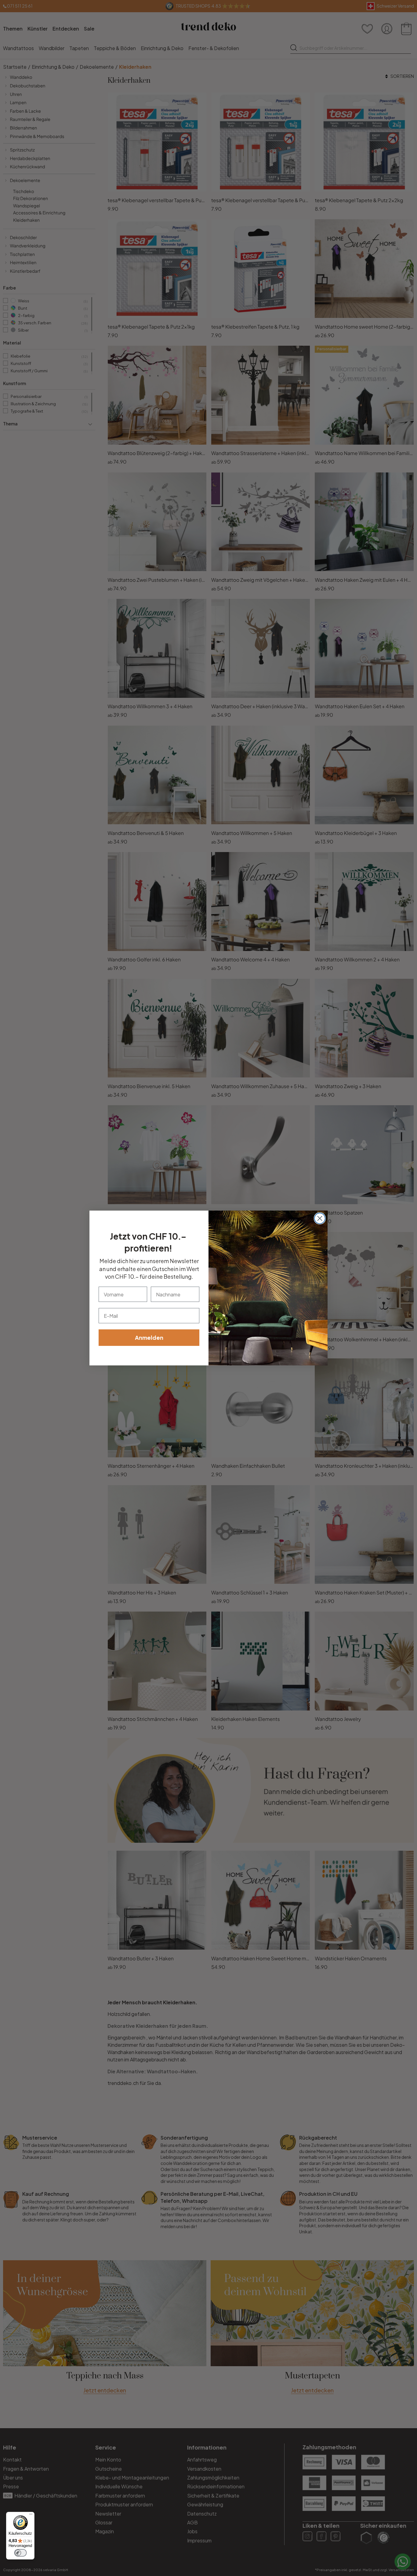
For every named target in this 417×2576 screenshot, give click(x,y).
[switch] (20, 2553)
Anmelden (149, 1337)
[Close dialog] (320, 1218)
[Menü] (31, 2516)
